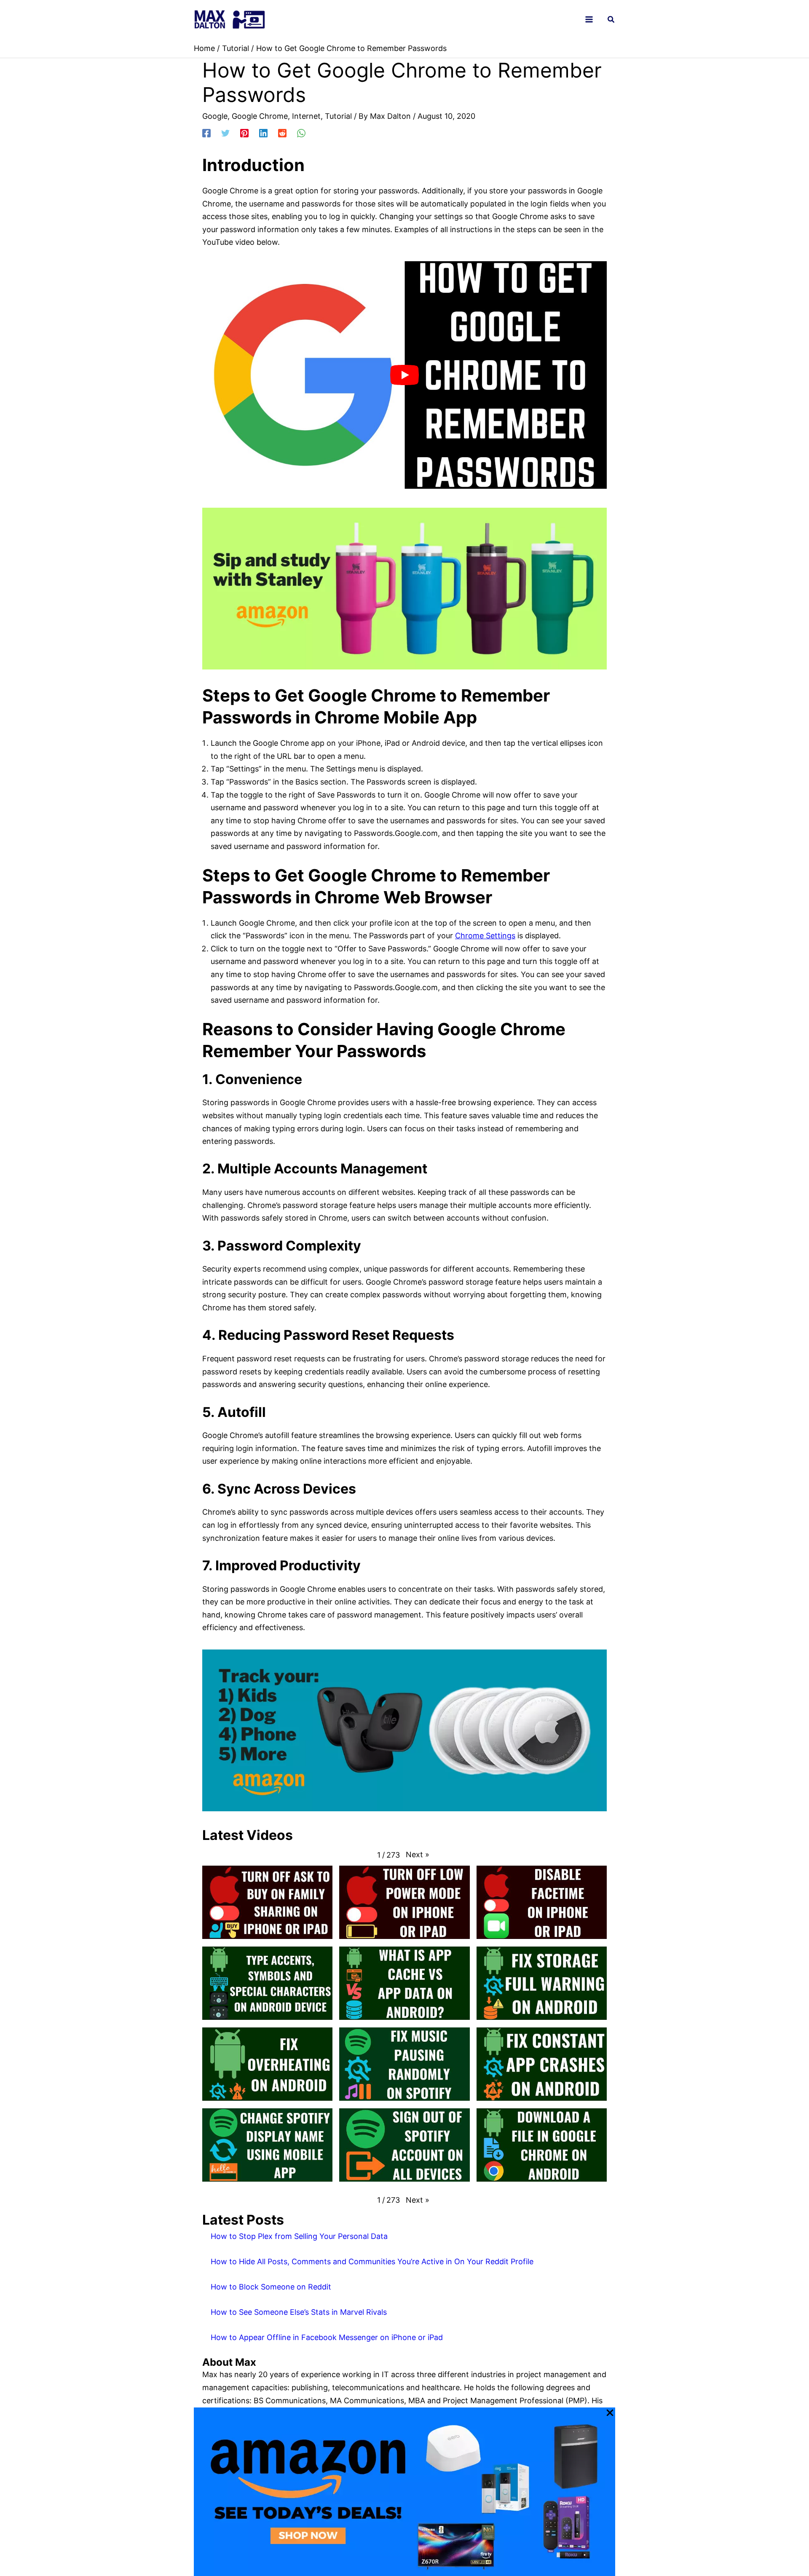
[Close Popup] (610, 2413)
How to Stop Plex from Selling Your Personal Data (299, 2236)
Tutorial (338, 116)
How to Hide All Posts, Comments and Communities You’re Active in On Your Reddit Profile (372, 2261)
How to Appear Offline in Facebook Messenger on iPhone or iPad (327, 2337)
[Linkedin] (263, 132)
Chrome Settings (485, 936)
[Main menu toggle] (589, 20)
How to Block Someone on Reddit (271, 2287)
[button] (611, 20)
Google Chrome (260, 116)
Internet (306, 116)
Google (215, 116)
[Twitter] (225, 132)
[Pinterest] (244, 132)
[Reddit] (282, 132)
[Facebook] (206, 132)
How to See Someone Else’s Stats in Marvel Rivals (299, 2312)
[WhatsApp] (301, 132)
